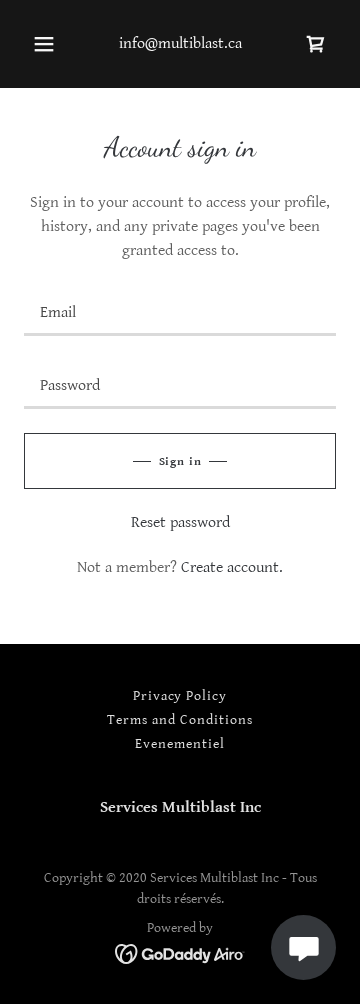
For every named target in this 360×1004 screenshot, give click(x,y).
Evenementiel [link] (180, 744)
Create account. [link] (232, 567)
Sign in (180, 461)
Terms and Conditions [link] (180, 720)
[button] (44, 44)
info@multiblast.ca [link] (180, 43)
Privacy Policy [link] (180, 696)
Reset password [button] (180, 522)
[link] (316, 44)
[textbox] (180, 311)
